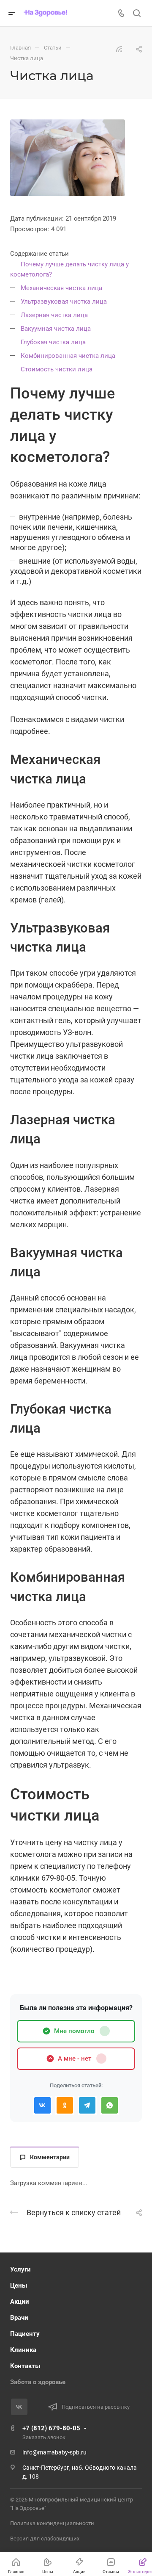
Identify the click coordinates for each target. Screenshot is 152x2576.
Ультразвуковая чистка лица (65, 302)
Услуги (20, 2269)
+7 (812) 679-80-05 (51, 2428)
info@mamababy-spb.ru (54, 2452)
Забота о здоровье (38, 2382)
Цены (19, 2285)
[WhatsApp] (110, 2105)
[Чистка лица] (68, 158)
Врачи (19, 2318)
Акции (20, 2302)
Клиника (23, 2350)
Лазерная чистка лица (55, 315)
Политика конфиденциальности (52, 2523)
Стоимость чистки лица (57, 369)
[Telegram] (87, 2105)
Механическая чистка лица (62, 288)
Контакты (25, 2366)
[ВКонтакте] (42, 2105)
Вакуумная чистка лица (57, 329)
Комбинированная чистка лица (69, 356)
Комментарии (50, 2157)
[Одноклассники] (65, 2105)
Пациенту (25, 2334)
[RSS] (119, 49)
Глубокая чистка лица (54, 342)
